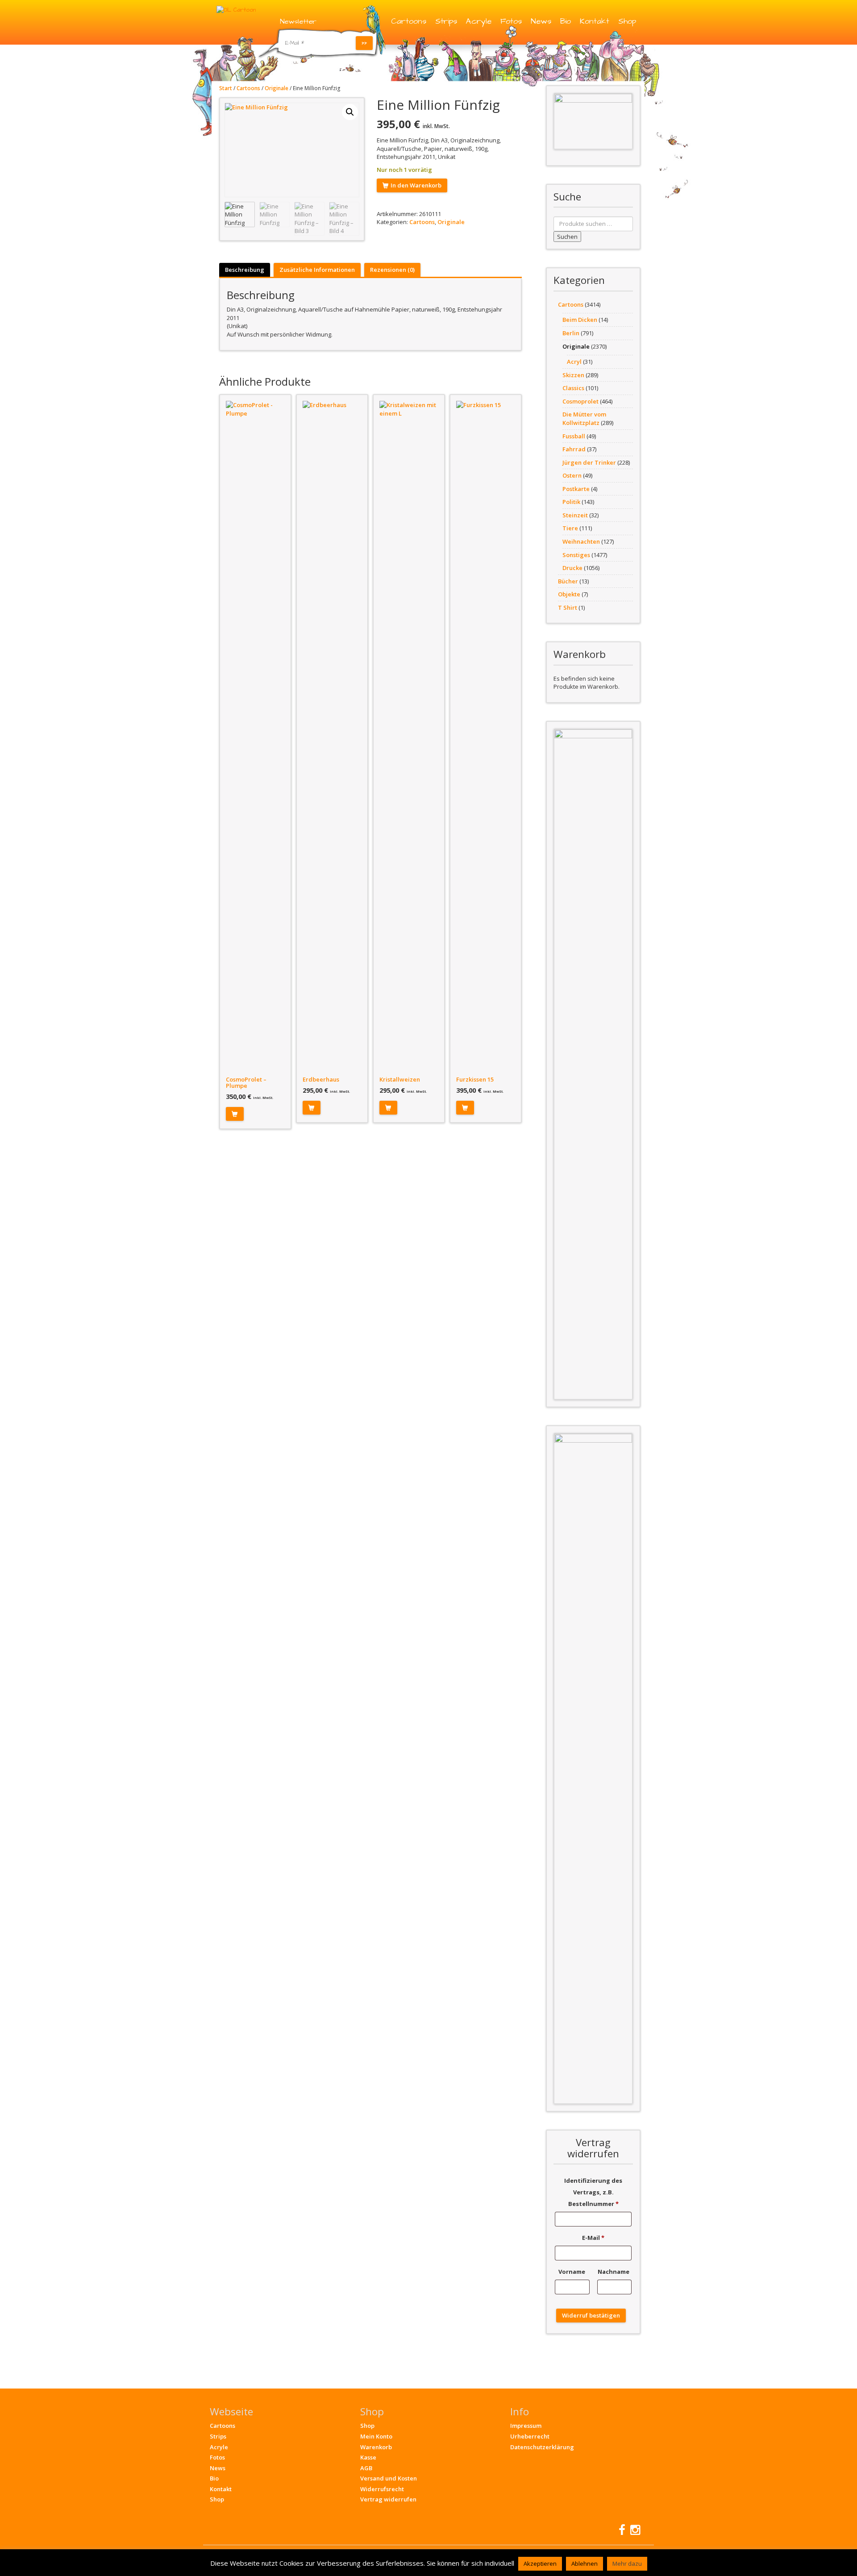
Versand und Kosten (389, 2478)
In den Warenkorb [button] (235, 1114)
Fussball (574, 436)
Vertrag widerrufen (388, 2499)
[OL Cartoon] (236, 9)
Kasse (368, 2457)
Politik (571, 502)
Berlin (571, 333)
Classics (573, 388)
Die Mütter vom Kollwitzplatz (584, 418)
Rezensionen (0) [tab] (392, 270)
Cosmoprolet (580, 401)
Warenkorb (376, 2447)
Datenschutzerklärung (542, 2447)
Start (226, 88)
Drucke (572, 568)
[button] (350, 112)
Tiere (570, 528)
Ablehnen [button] (585, 2564)
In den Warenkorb (416, 185)
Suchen (567, 237)
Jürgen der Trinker (589, 462)
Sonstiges (576, 555)
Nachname (614, 2272)
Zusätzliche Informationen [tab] (317, 270)
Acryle (479, 21)
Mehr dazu (627, 2564)
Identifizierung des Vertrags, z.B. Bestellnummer (593, 2192)
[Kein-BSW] (593, 121)
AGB (366, 2468)
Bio (566, 21)
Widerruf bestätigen (591, 2315)
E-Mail (593, 2238)
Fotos (511, 21)
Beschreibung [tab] (245, 270)
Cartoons (409, 21)
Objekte (569, 594)
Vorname (572, 2272)
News (541, 21)
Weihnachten (581, 541)
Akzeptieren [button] (540, 2564)
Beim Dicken (580, 320)
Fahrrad (574, 449)
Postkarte (576, 489)
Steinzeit (575, 515)
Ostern (572, 475)
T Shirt (568, 608)
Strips (446, 21)
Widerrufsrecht (382, 2489)
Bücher (568, 581)
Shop (627, 21)
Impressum (526, 2426)
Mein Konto (376, 2436)
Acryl (574, 362)
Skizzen (573, 375)
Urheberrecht (530, 2436)
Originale (277, 88)
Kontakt (595, 21)
